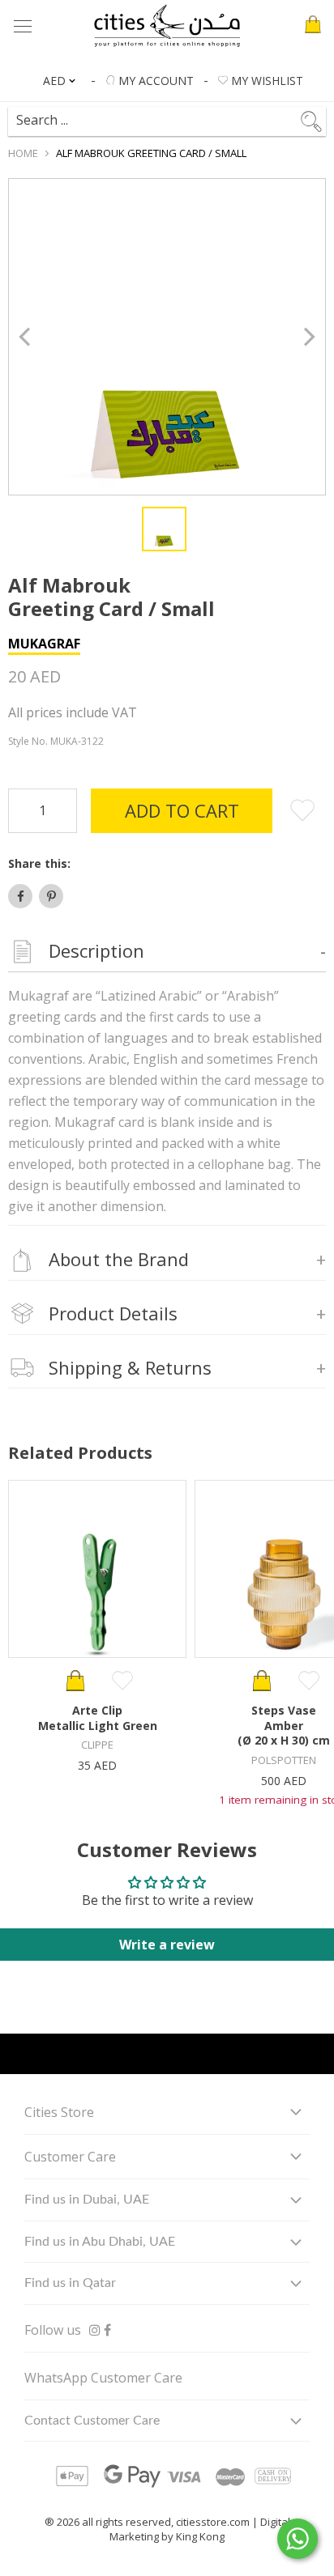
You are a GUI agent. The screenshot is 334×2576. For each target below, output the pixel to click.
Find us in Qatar (70, 2283)
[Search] (165, 114)
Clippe (97, 1745)
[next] (308, 337)
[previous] (26, 337)
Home (23, 153)
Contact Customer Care (92, 2421)
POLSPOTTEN (284, 1760)
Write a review (167, 1945)
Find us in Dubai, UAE (87, 2200)
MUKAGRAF (44, 644)
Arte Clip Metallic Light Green (98, 1717)
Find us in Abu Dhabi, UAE (100, 2242)
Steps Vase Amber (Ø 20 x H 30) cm (284, 1725)
